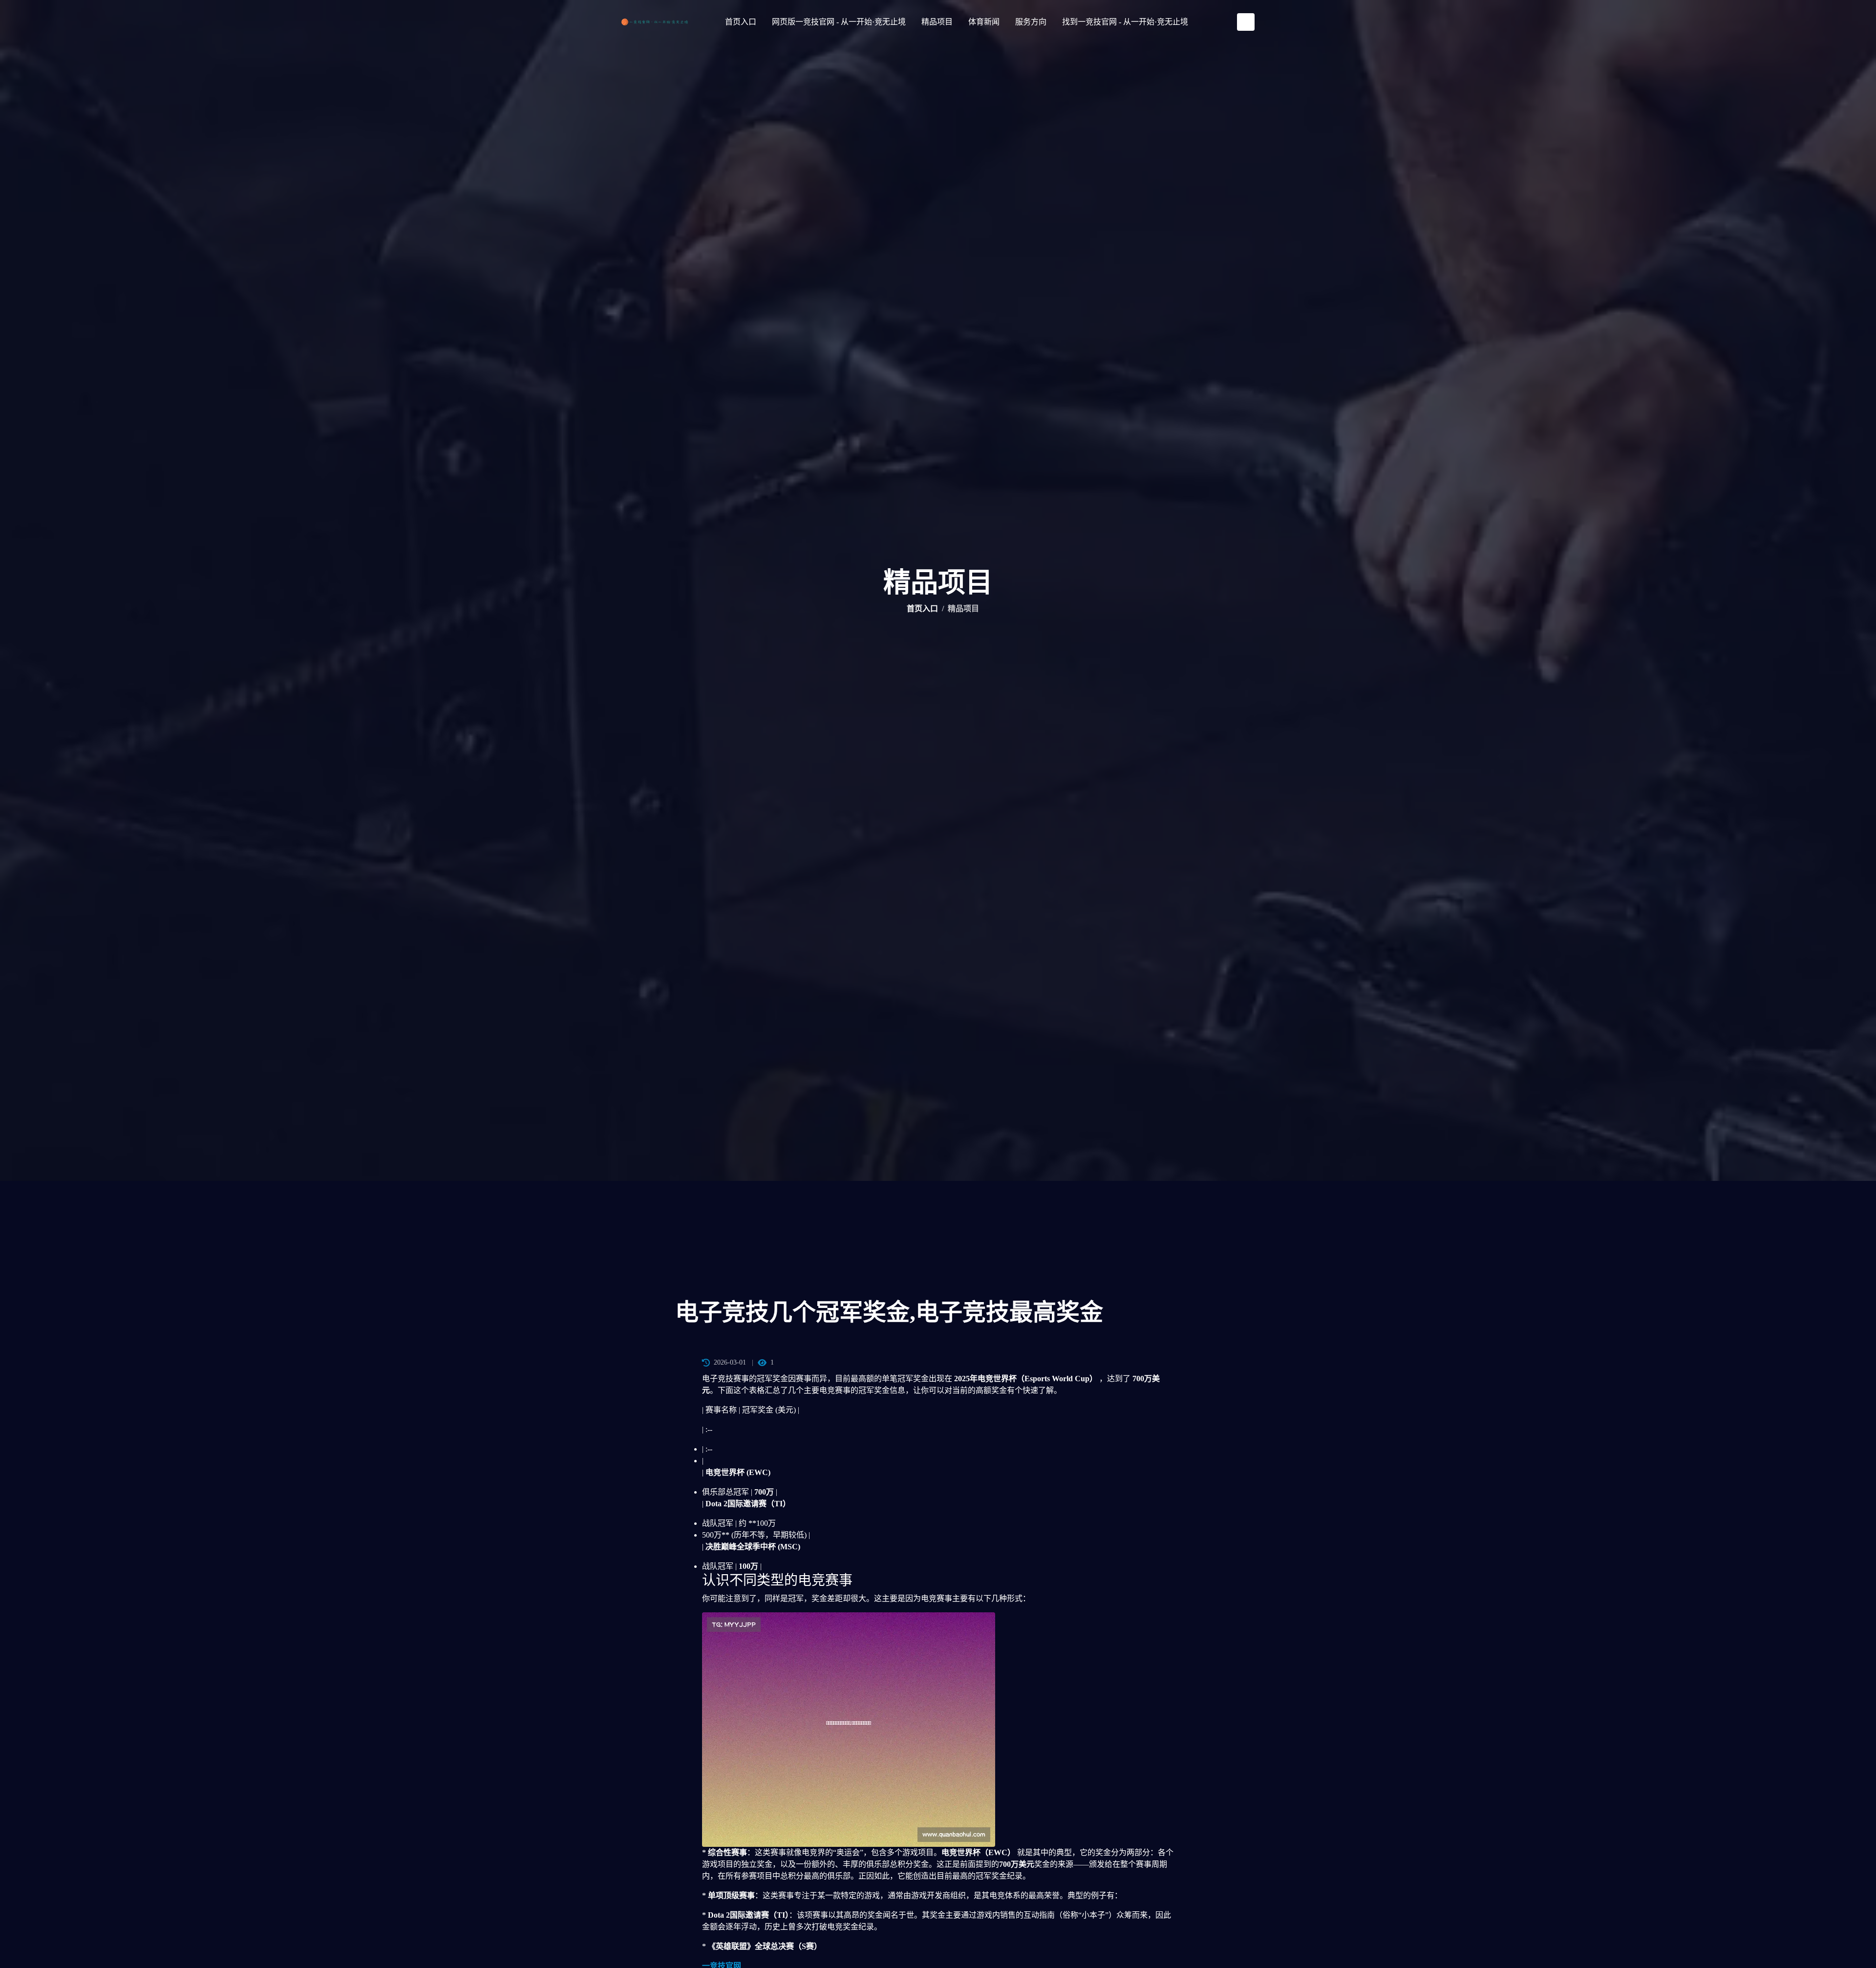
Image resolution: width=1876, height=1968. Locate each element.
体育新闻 (984, 22)
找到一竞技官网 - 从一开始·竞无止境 (1125, 22)
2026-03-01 (730, 1362)
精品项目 (937, 22)
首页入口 (741, 22)
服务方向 (1031, 22)
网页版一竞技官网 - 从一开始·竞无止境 (839, 22)
